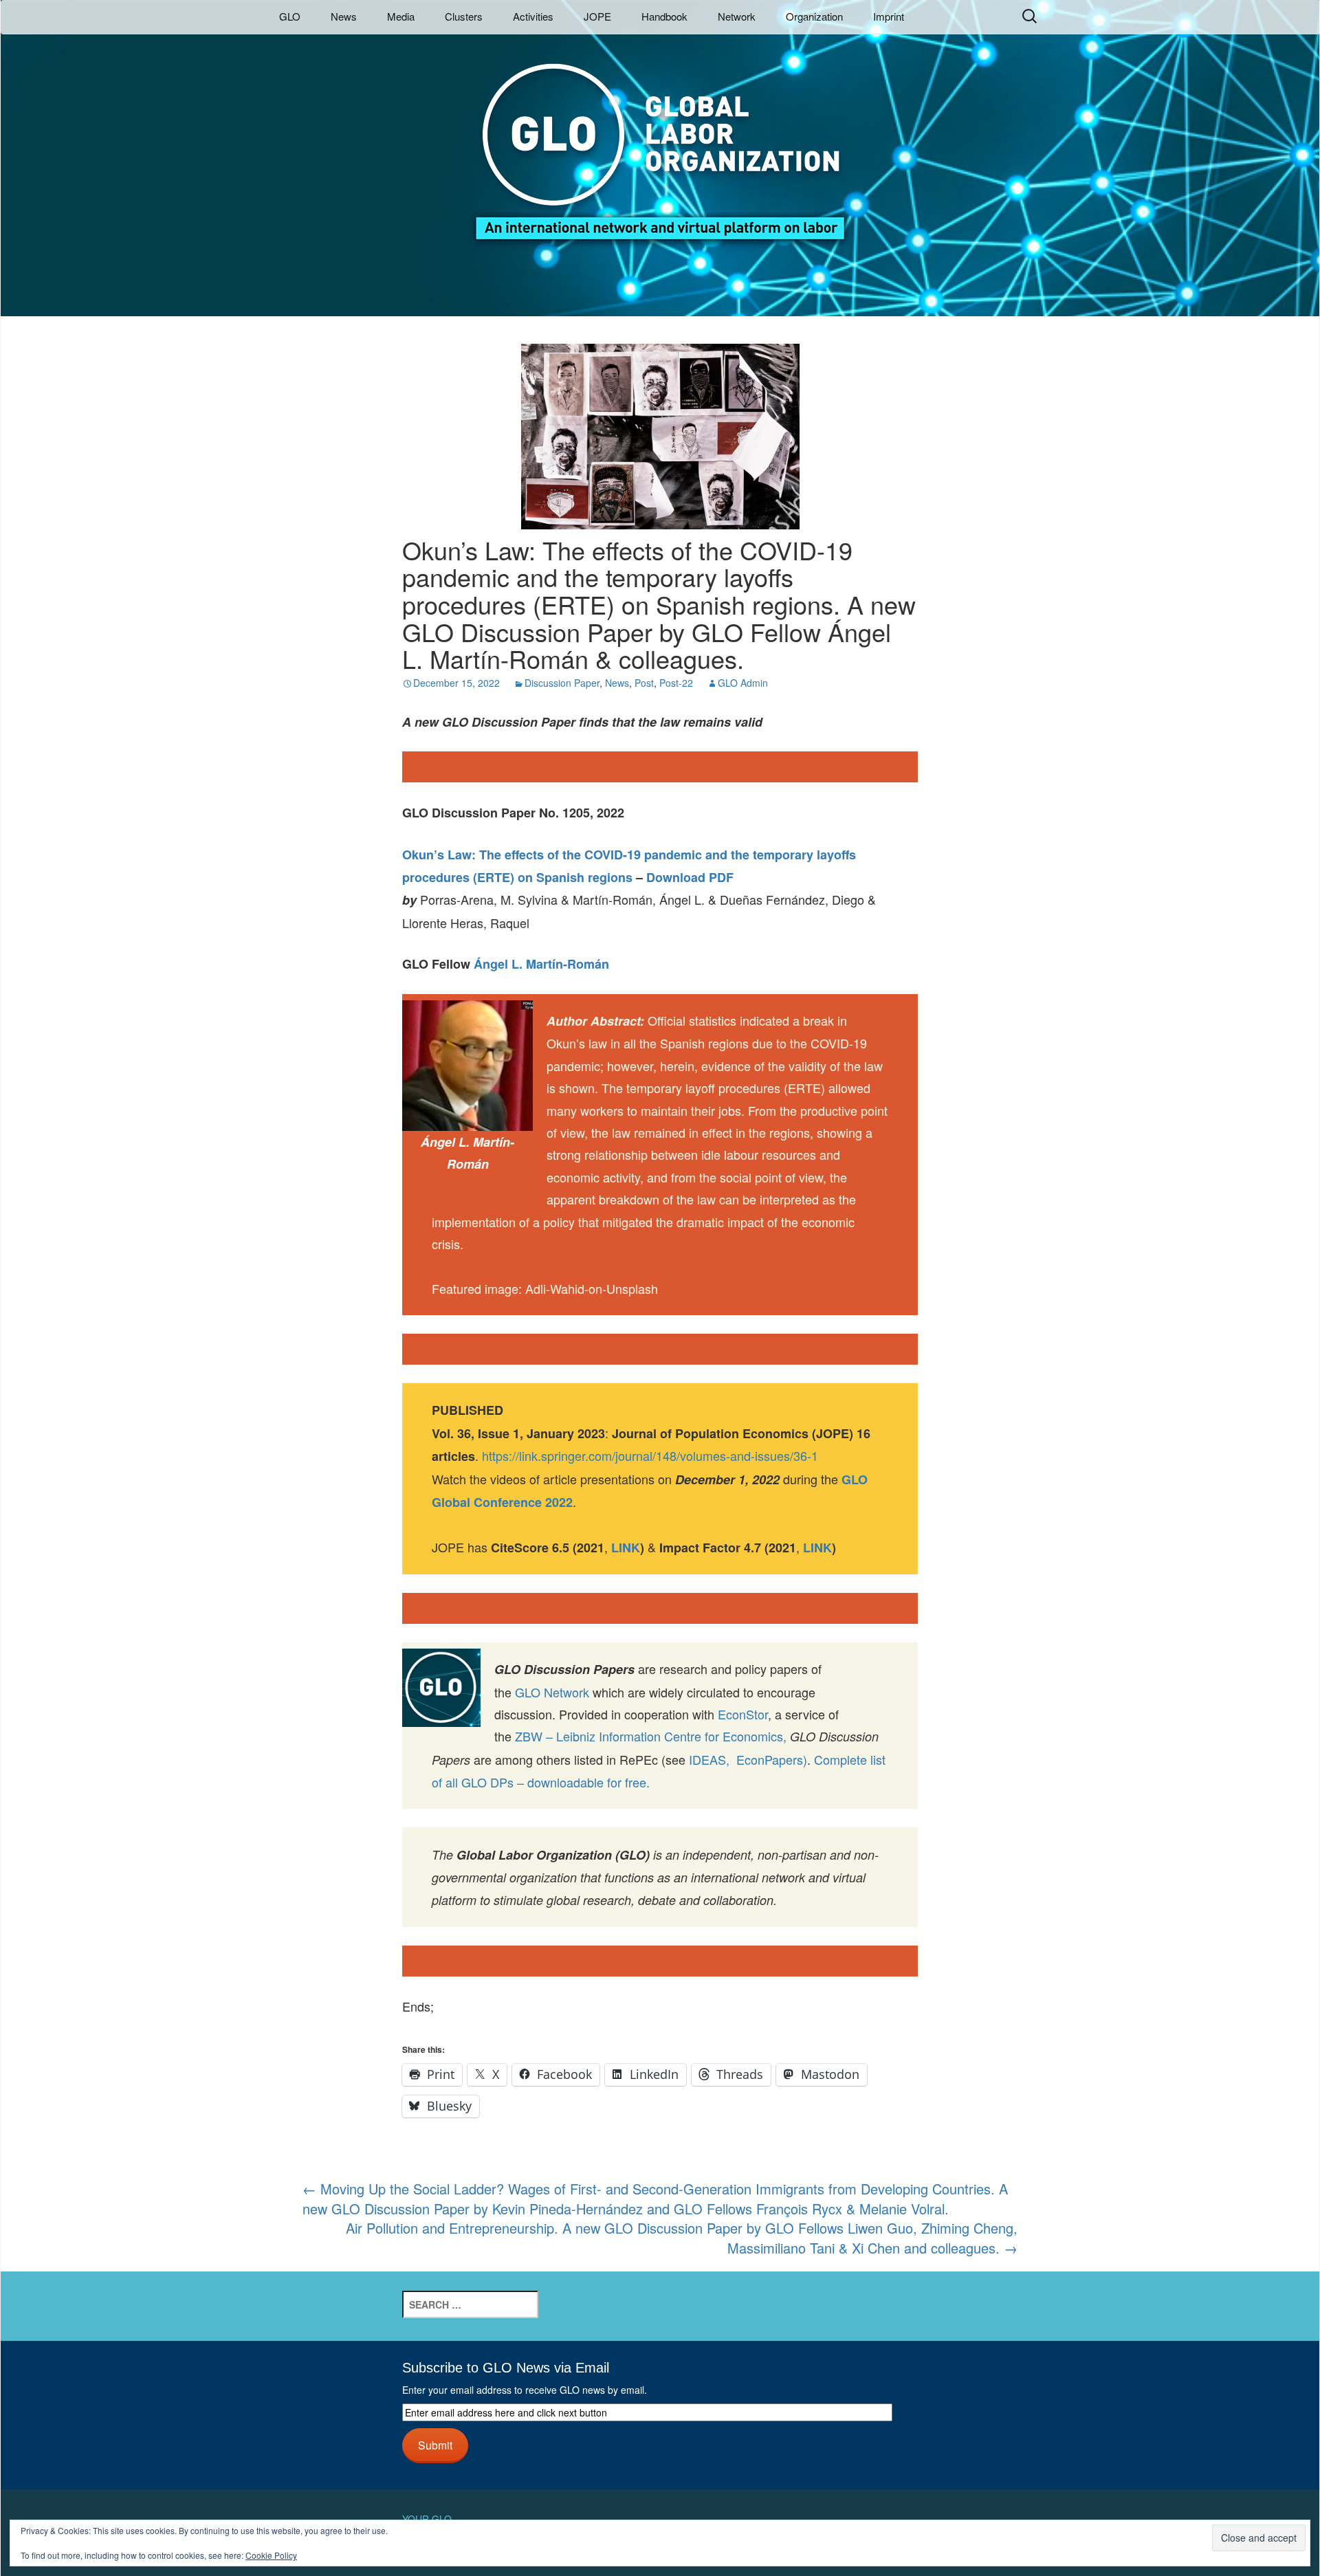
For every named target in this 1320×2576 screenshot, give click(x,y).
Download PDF (690, 877)
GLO (290, 16)
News (344, 16)
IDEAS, (709, 1759)
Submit (435, 2445)
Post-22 (676, 683)
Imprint (889, 16)
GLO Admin (743, 683)
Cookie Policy (271, 2555)
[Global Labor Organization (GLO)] (660, 141)
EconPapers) (768, 1759)
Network (737, 16)
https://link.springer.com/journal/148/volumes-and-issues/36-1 (650, 1455)
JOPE (597, 16)
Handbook (664, 16)
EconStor (743, 1714)
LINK (817, 1548)
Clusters (464, 16)
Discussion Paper (562, 683)
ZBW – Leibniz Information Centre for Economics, (651, 1736)
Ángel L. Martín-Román (541, 964)
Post (644, 683)
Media (401, 16)
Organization (814, 16)
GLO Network (552, 1692)
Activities (533, 16)
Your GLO (427, 2519)
